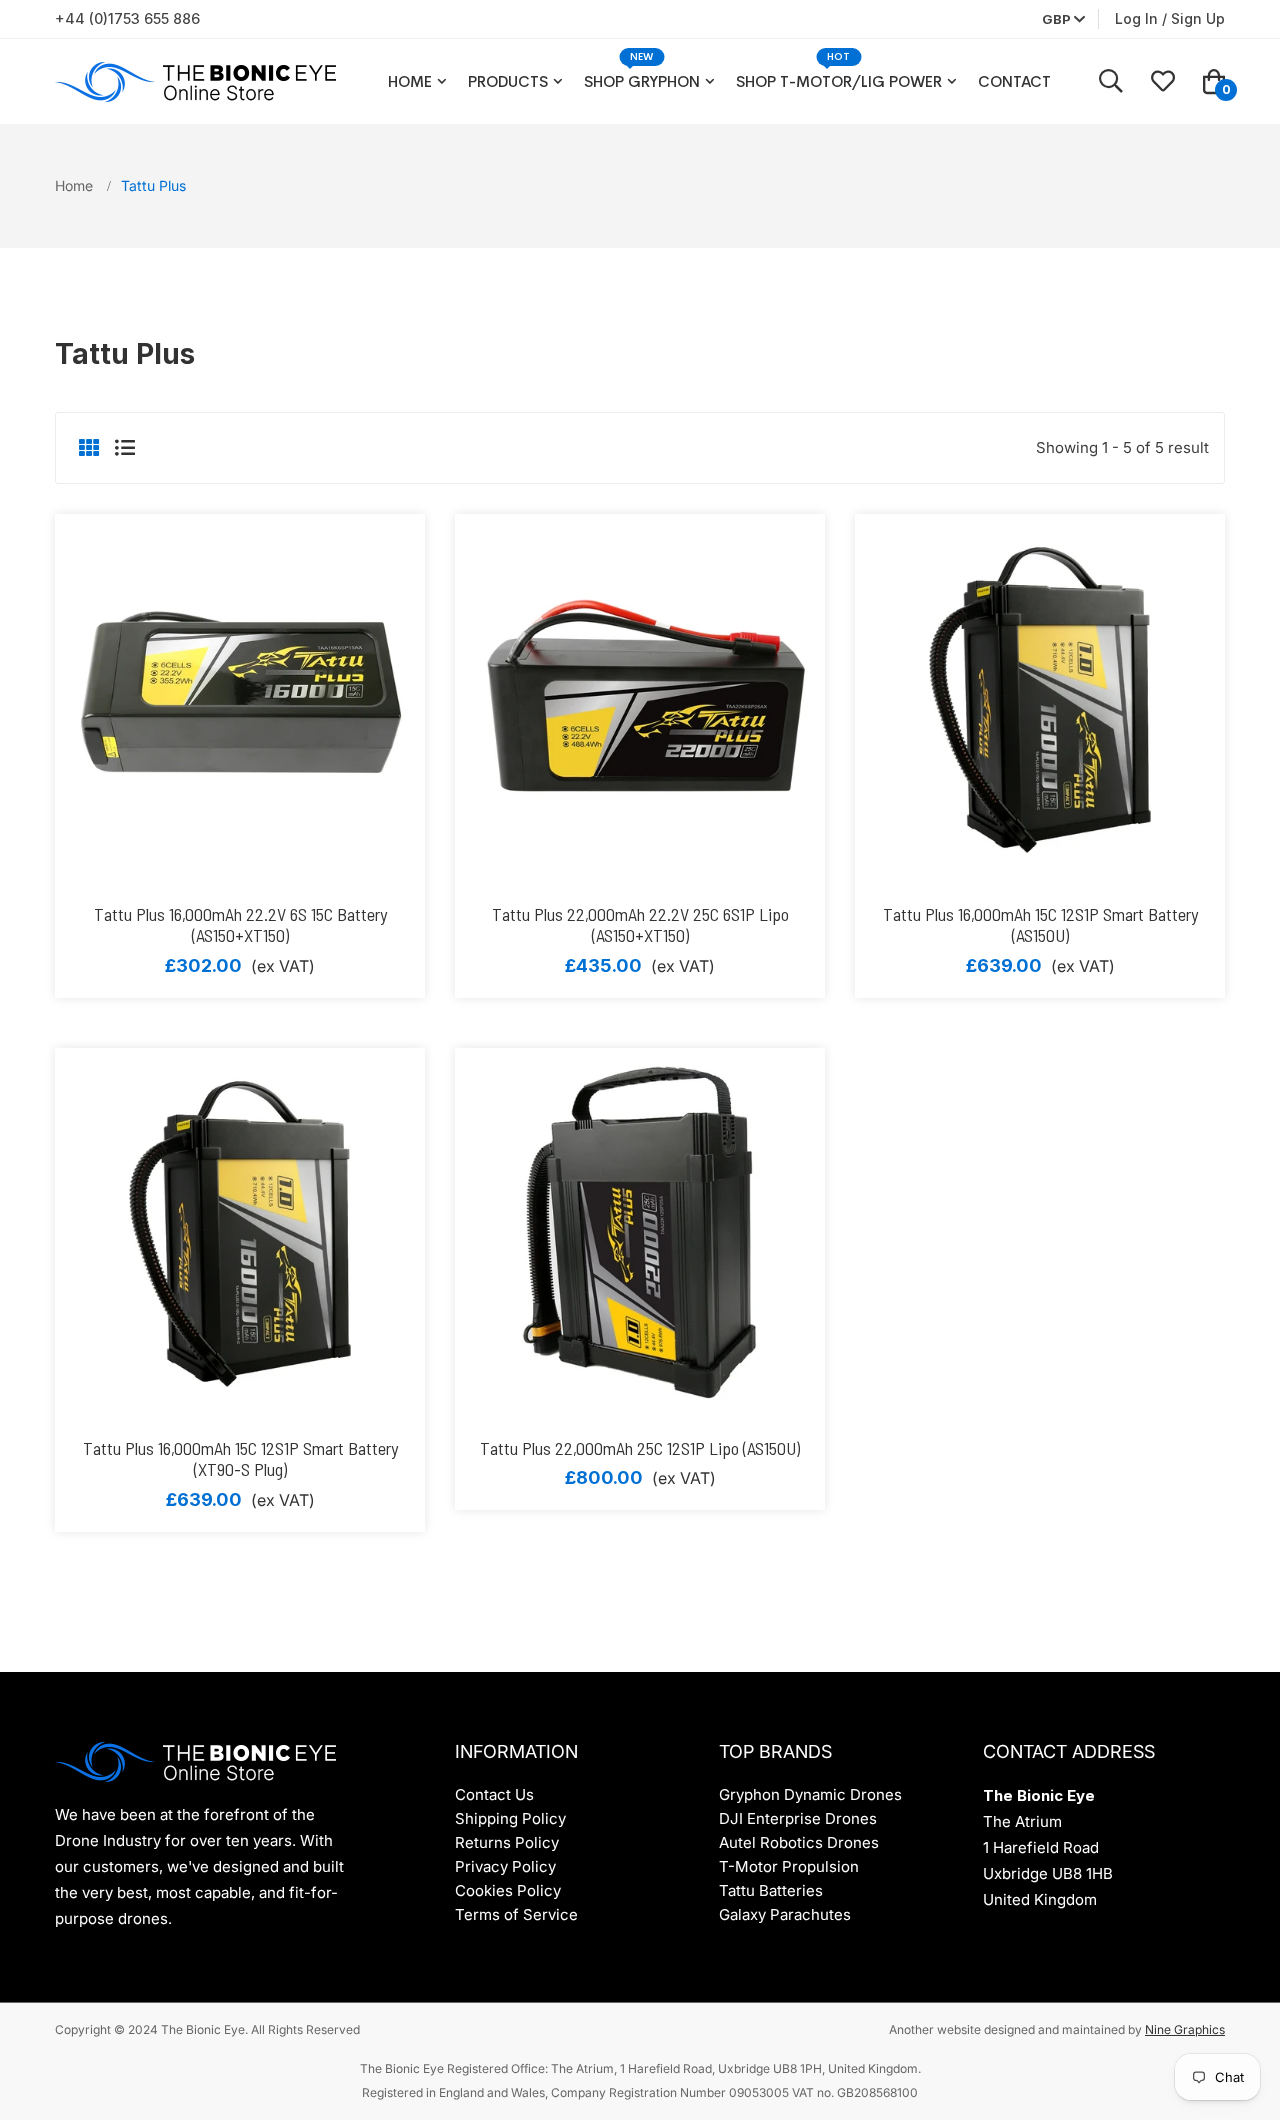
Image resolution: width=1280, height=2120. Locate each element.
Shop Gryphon (642, 81)
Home (410, 81)
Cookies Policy (508, 1890)
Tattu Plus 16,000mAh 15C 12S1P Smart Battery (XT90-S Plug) (240, 1459)
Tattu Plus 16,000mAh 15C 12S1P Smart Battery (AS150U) (1040, 925)
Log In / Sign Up (1170, 18)
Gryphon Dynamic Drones (810, 1794)
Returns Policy (507, 1842)
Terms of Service (516, 1914)
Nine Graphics (1185, 2029)
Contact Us (494, 1794)
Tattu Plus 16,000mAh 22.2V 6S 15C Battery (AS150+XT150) (240, 925)
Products (508, 81)
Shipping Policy (510, 1818)
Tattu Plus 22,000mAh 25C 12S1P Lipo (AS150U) (640, 1448)
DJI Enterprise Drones (798, 1818)
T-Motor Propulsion (789, 1866)
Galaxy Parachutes (785, 1914)
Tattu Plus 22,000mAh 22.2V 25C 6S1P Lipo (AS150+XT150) (640, 925)
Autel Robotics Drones (799, 1842)
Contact (1014, 81)
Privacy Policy (505, 1866)
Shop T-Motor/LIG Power (839, 81)
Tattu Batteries (771, 1890)
